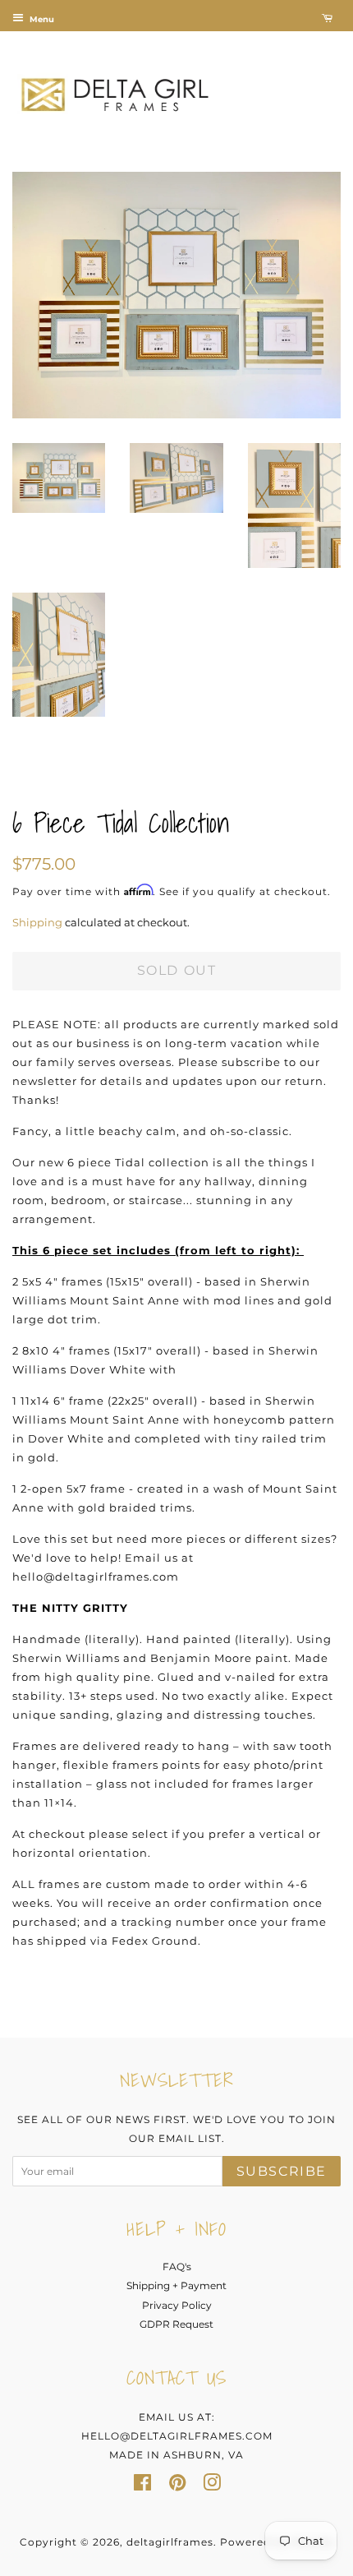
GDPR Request (176, 2324)
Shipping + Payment (176, 2285)
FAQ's (177, 2267)
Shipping (37, 922)
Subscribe (282, 2171)
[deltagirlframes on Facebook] (142, 2486)
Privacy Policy (177, 2305)
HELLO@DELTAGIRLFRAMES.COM (177, 2436)
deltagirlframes (170, 2542)
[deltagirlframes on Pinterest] (177, 2486)
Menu (41, 19)
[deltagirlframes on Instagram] (212, 2486)
